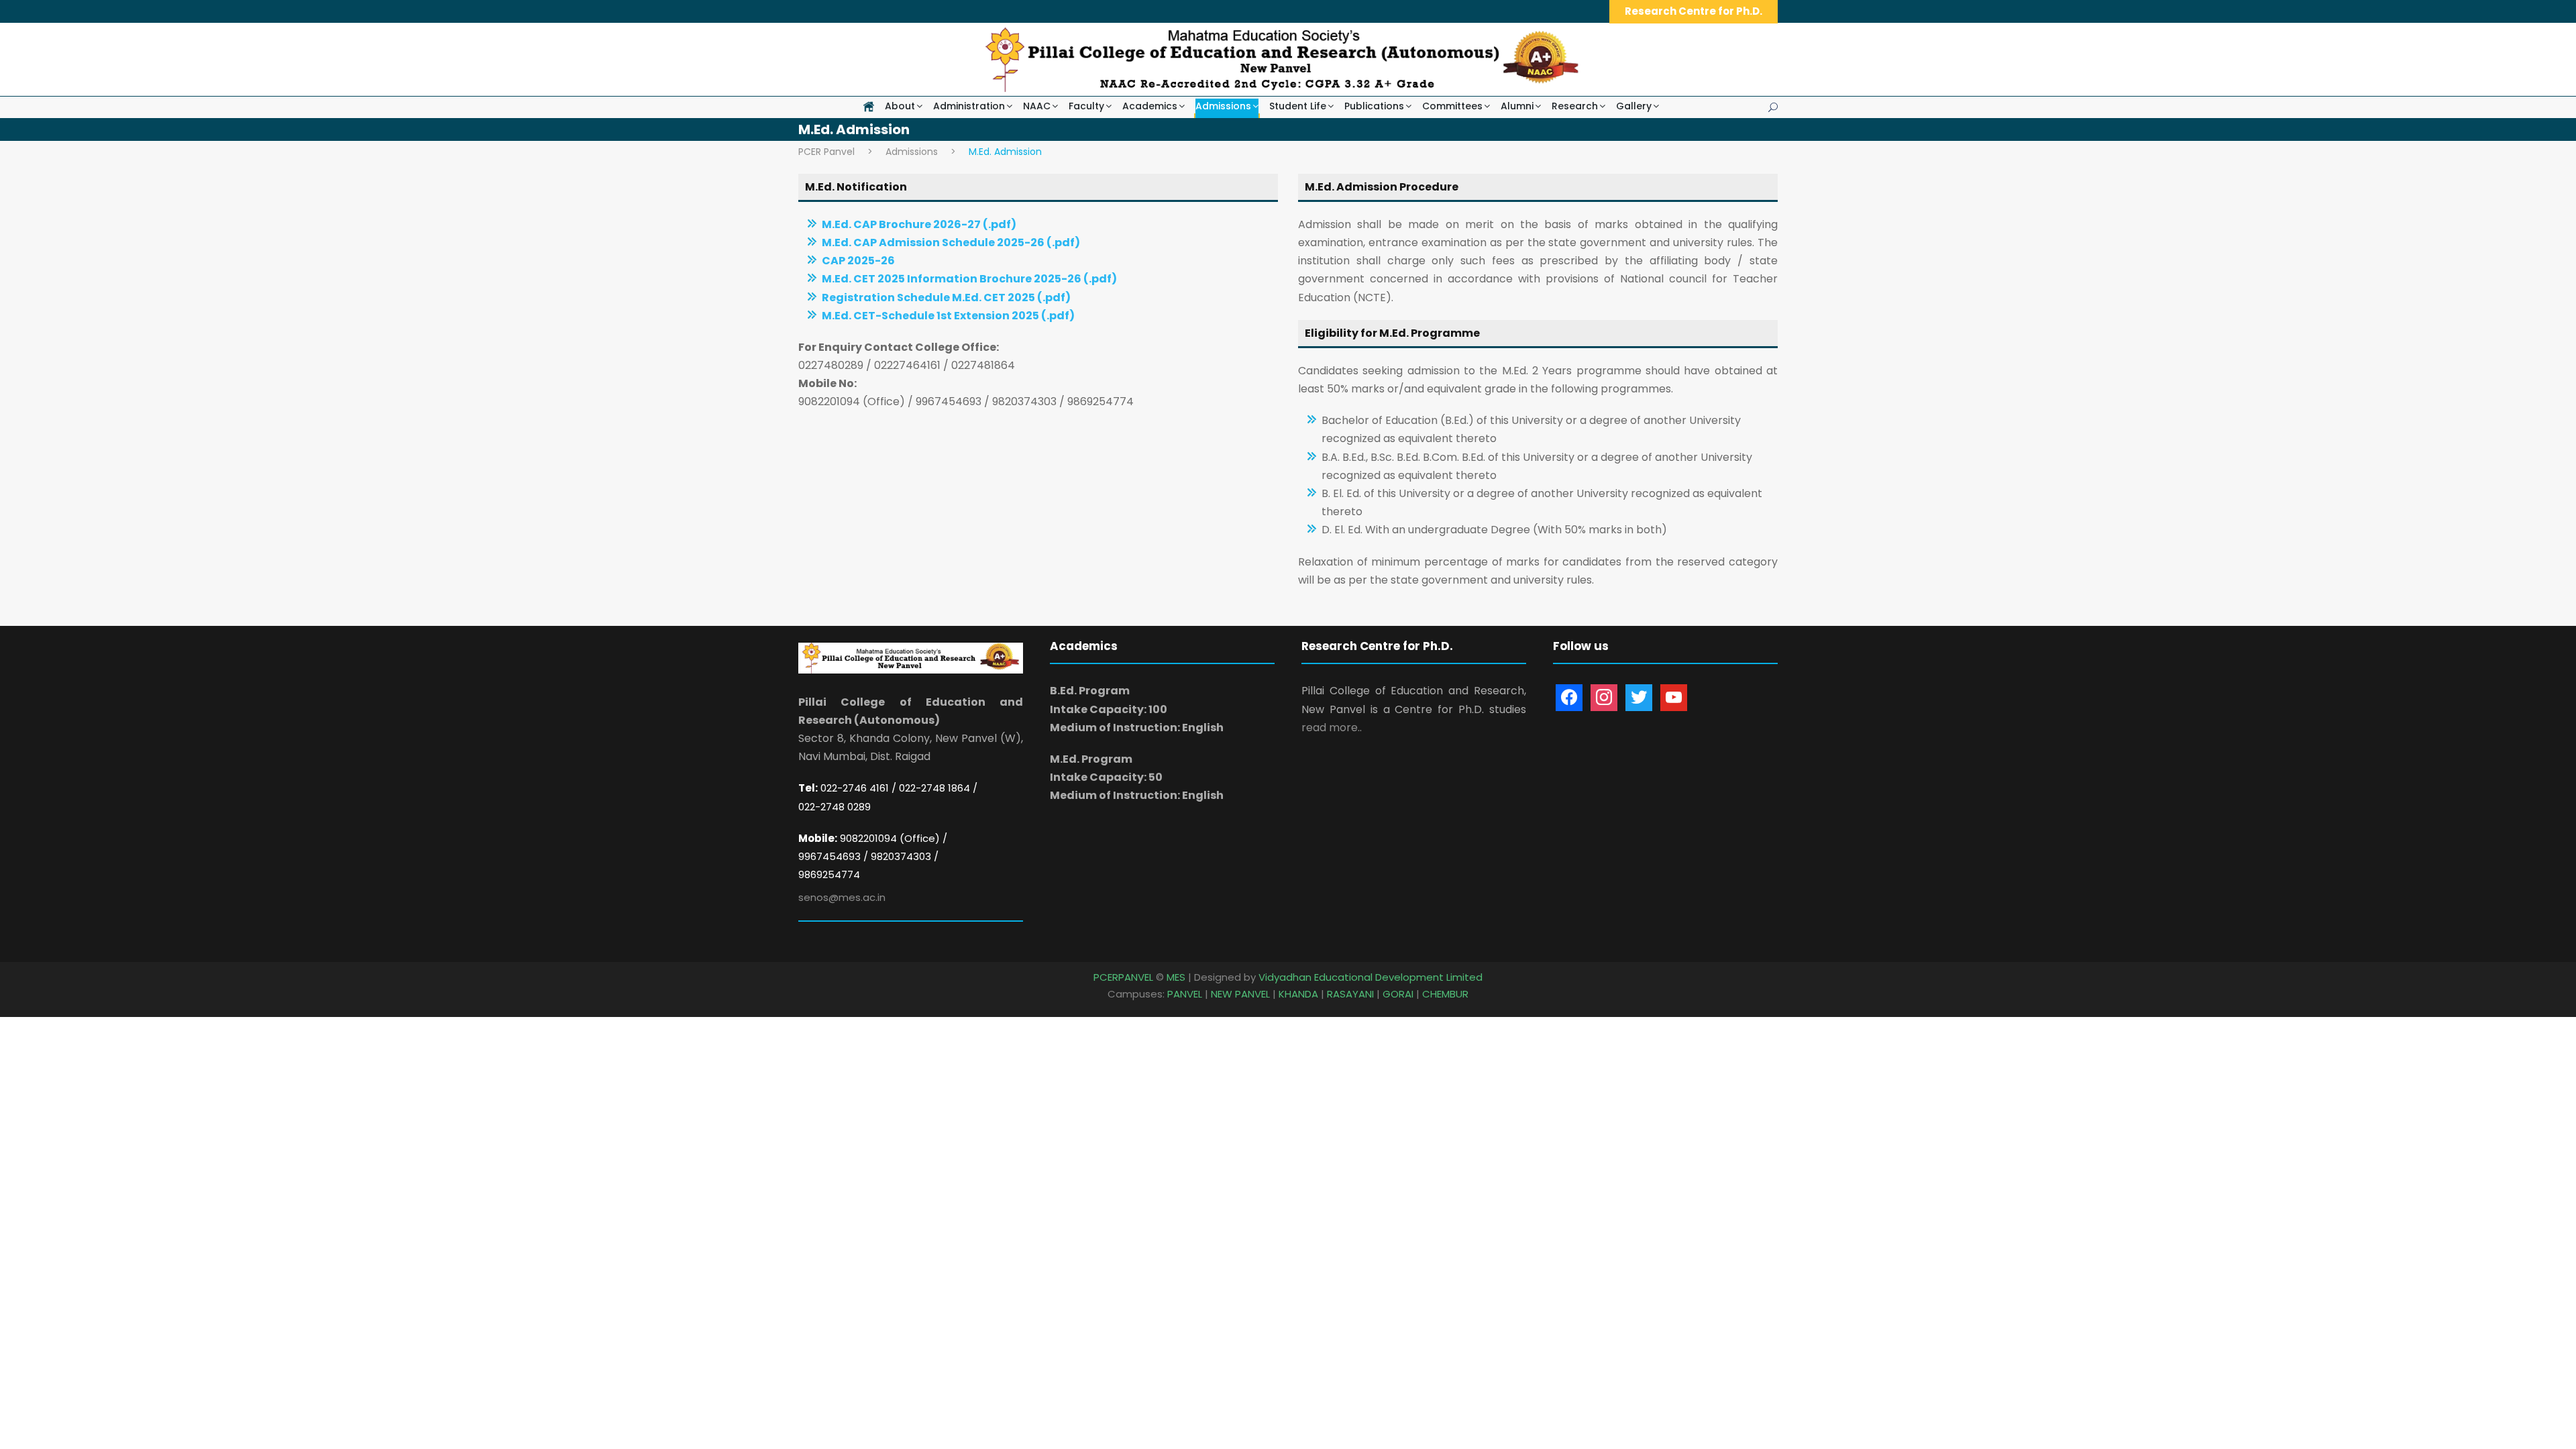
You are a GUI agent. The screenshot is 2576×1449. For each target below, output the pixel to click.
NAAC (1037, 106)
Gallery (1634, 106)
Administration (969, 106)
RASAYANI (1350, 994)
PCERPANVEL (1123, 977)
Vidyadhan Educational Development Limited (1371, 977)
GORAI (1398, 994)
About (900, 106)
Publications (1374, 106)
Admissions (1223, 106)
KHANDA (1298, 994)
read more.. (1332, 728)
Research (1575, 106)
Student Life (1298, 106)
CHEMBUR (1445, 994)
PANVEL (1185, 994)
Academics (1150, 106)
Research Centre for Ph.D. (1694, 11)
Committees (1452, 106)
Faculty (1086, 106)
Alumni (1517, 106)
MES (1176, 977)
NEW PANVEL (1240, 994)
